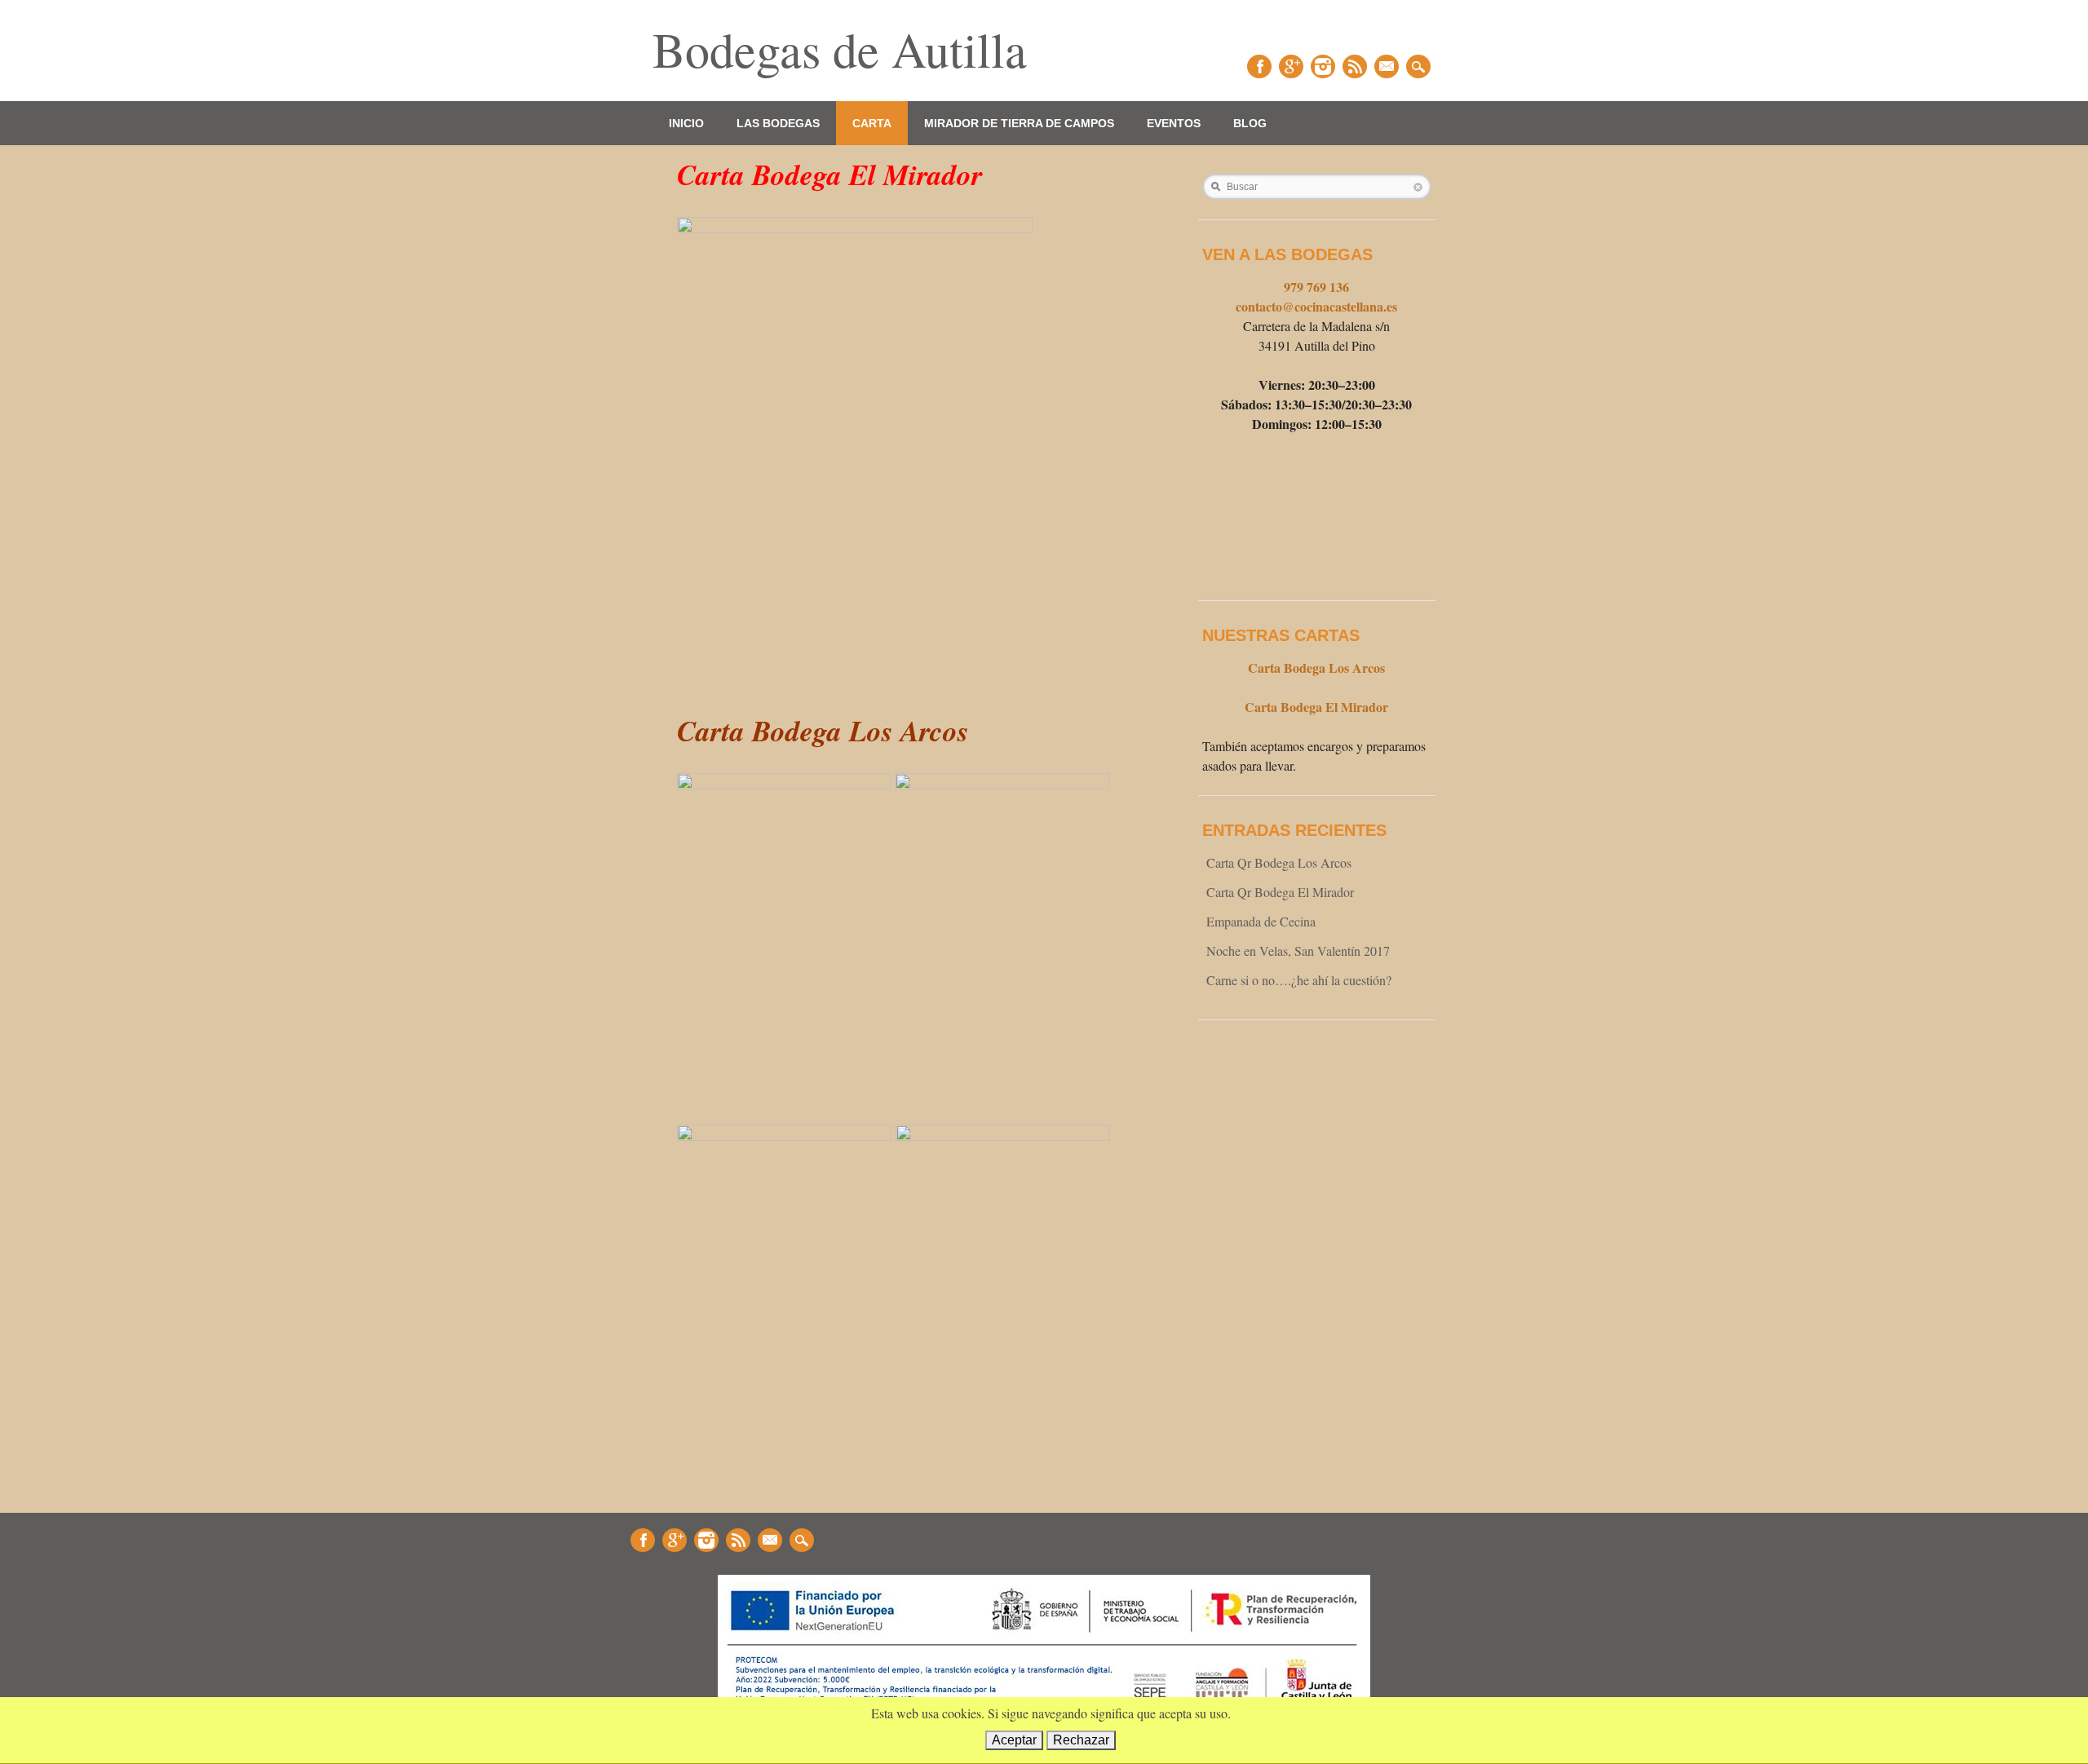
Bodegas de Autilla (840, 49)
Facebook (1259, 66)
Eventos (1174, 123)
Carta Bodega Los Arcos (1316, 668)
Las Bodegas (778, 123)
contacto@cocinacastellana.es (1316, 306)
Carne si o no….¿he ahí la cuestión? (1299, 980)
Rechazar (1081, 1740)
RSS (1355, 66)
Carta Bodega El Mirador (1316, 707)
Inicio (686, 123)
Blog (1250, 123)
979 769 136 (1316, 287)
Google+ (1291, 66)
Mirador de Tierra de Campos (1019, 123)
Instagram (1323, 66)
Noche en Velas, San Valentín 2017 (1298, 951)
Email (1387, 66)
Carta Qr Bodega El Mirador (1280, 892)
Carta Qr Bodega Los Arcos (1279, 862)
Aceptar (1014, 1740)
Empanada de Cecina (1261, 921)
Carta (872, 123)
